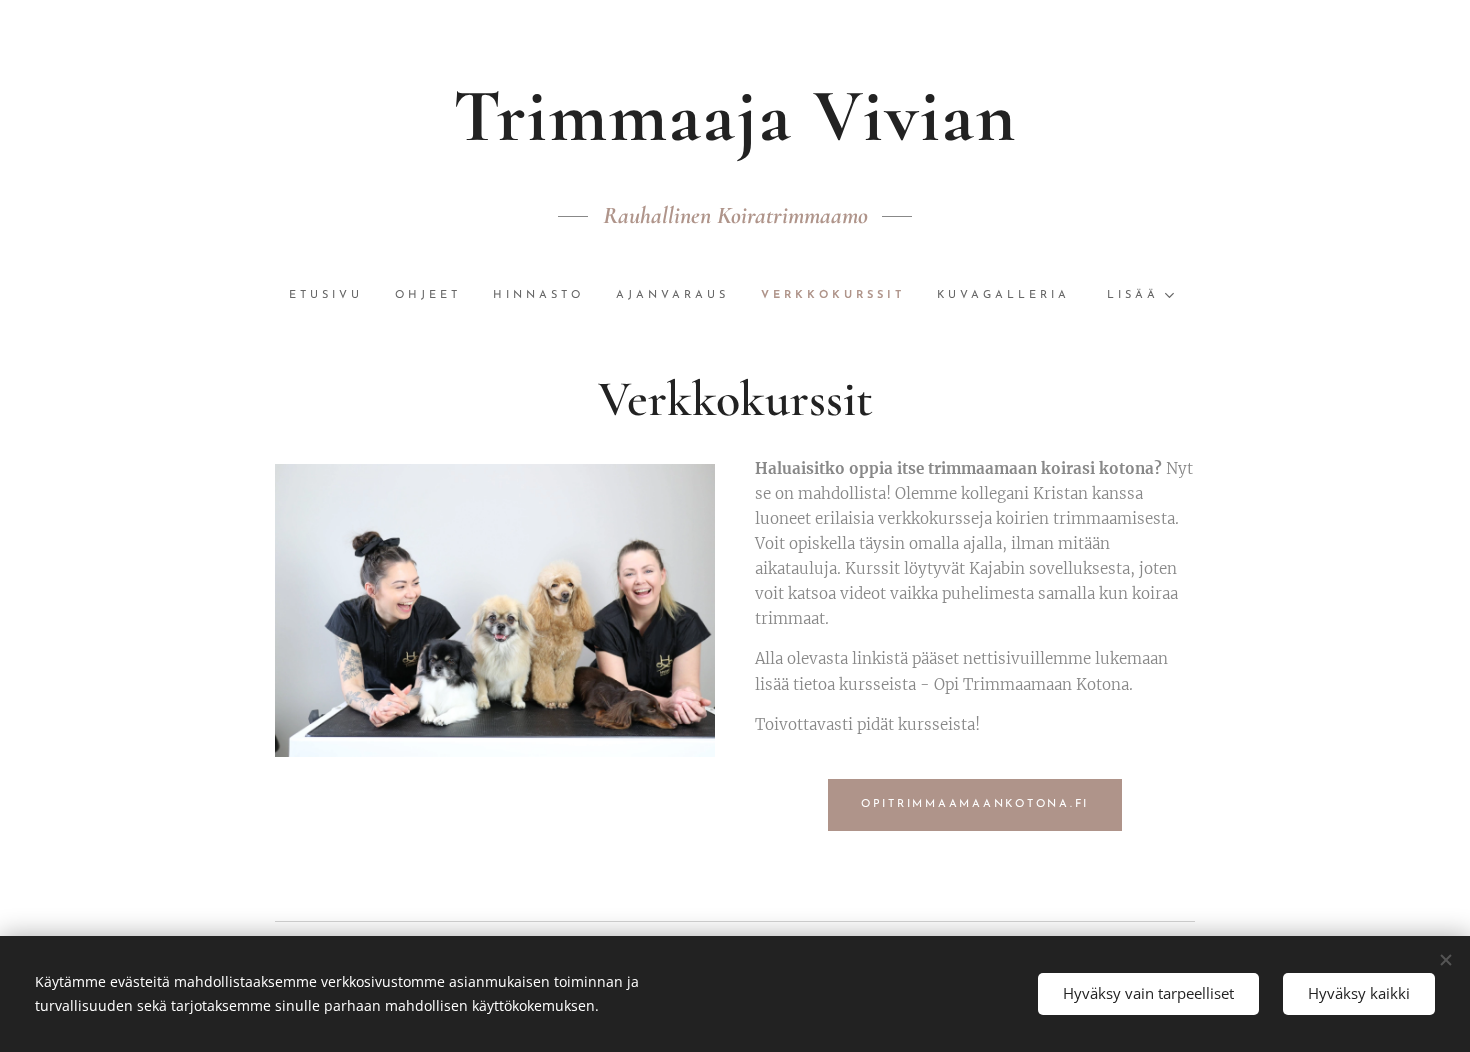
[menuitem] (334, 296)
